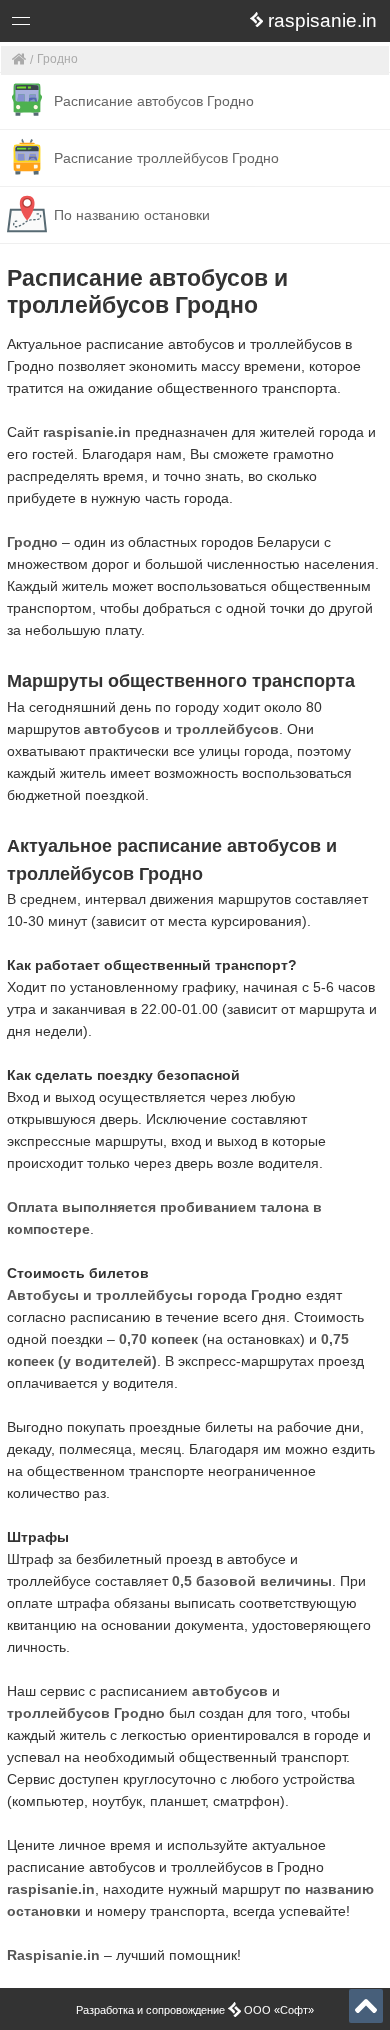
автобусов (122, 729)
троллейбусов (227, 729)
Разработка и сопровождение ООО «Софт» (195, 2010)
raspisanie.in (87, 432)
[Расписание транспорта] (19, 60)
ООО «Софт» (95, 24)
